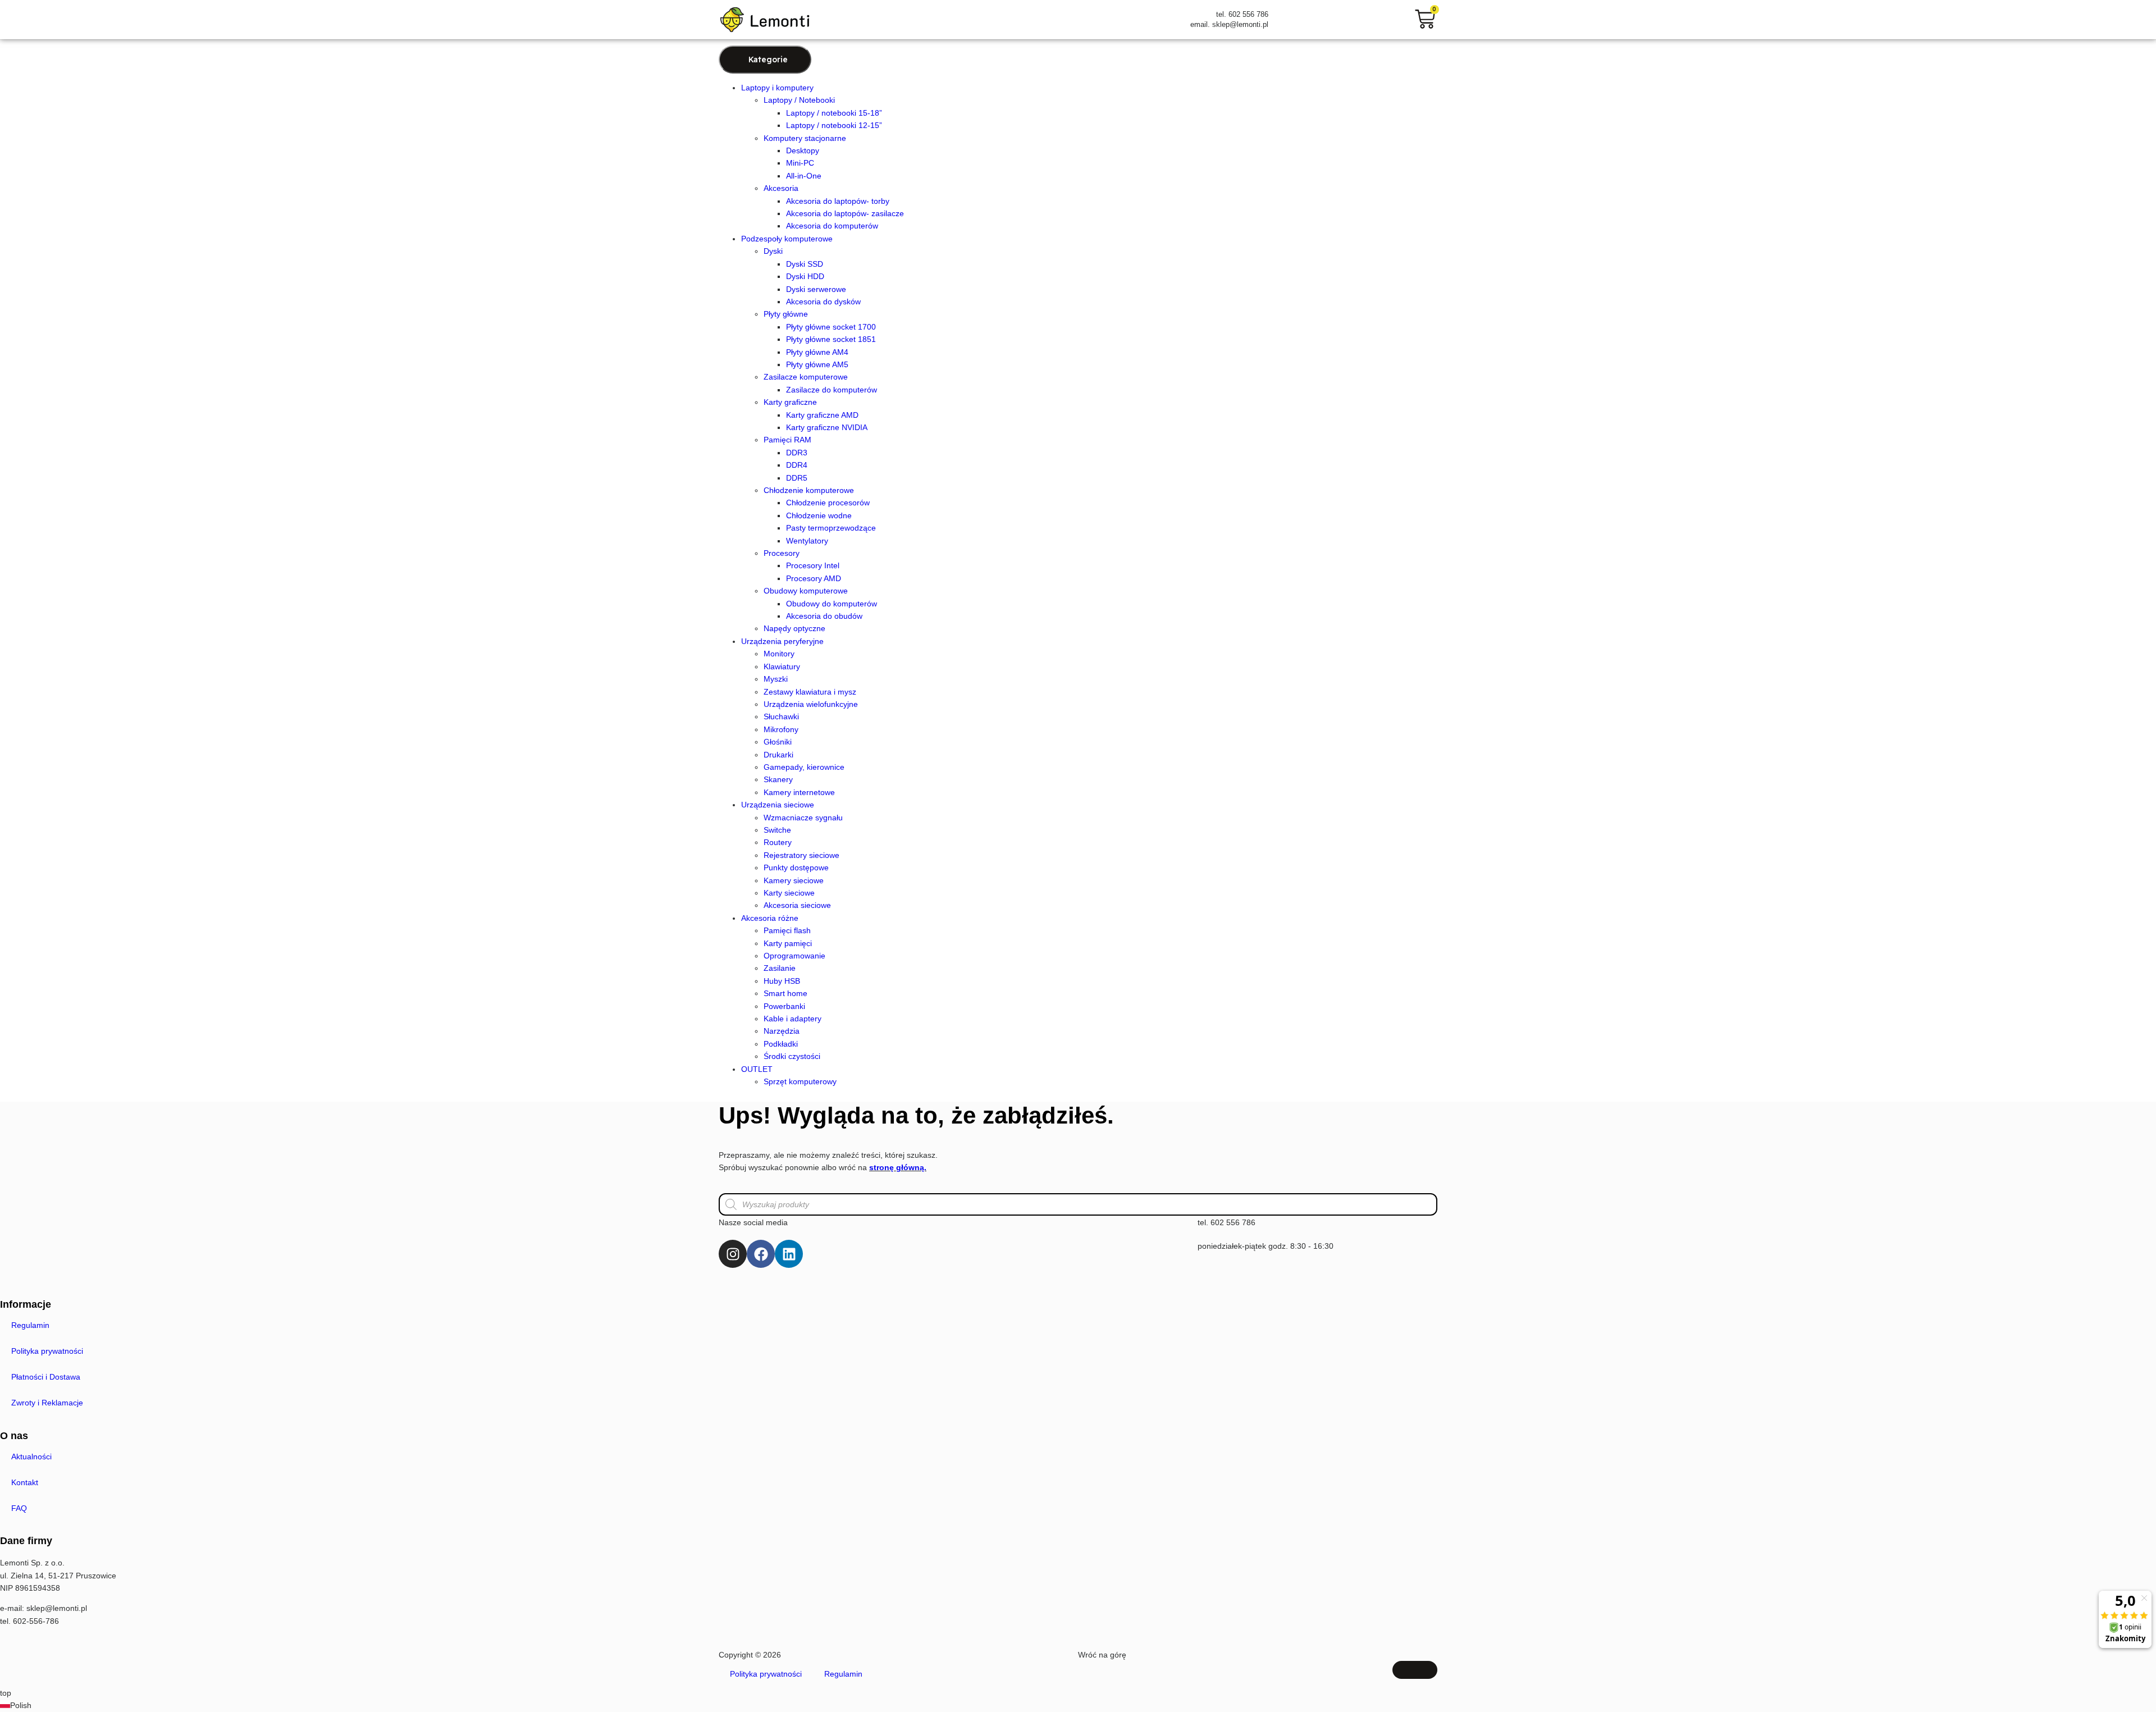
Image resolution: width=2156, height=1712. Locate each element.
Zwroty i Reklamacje (47, 1403)
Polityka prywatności (47, 1351)
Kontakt (25, 1482)
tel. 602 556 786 (1227, 1222)
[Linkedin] (789, 1254)
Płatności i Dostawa (46, 1377)
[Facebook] (761, 1254)
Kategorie (768, 60)
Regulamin (30, 1325)
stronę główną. (898, 1167)
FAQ (19, 1508)
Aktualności (31, 1457)
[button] (1078, 1705)
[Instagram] (733, 1254)
